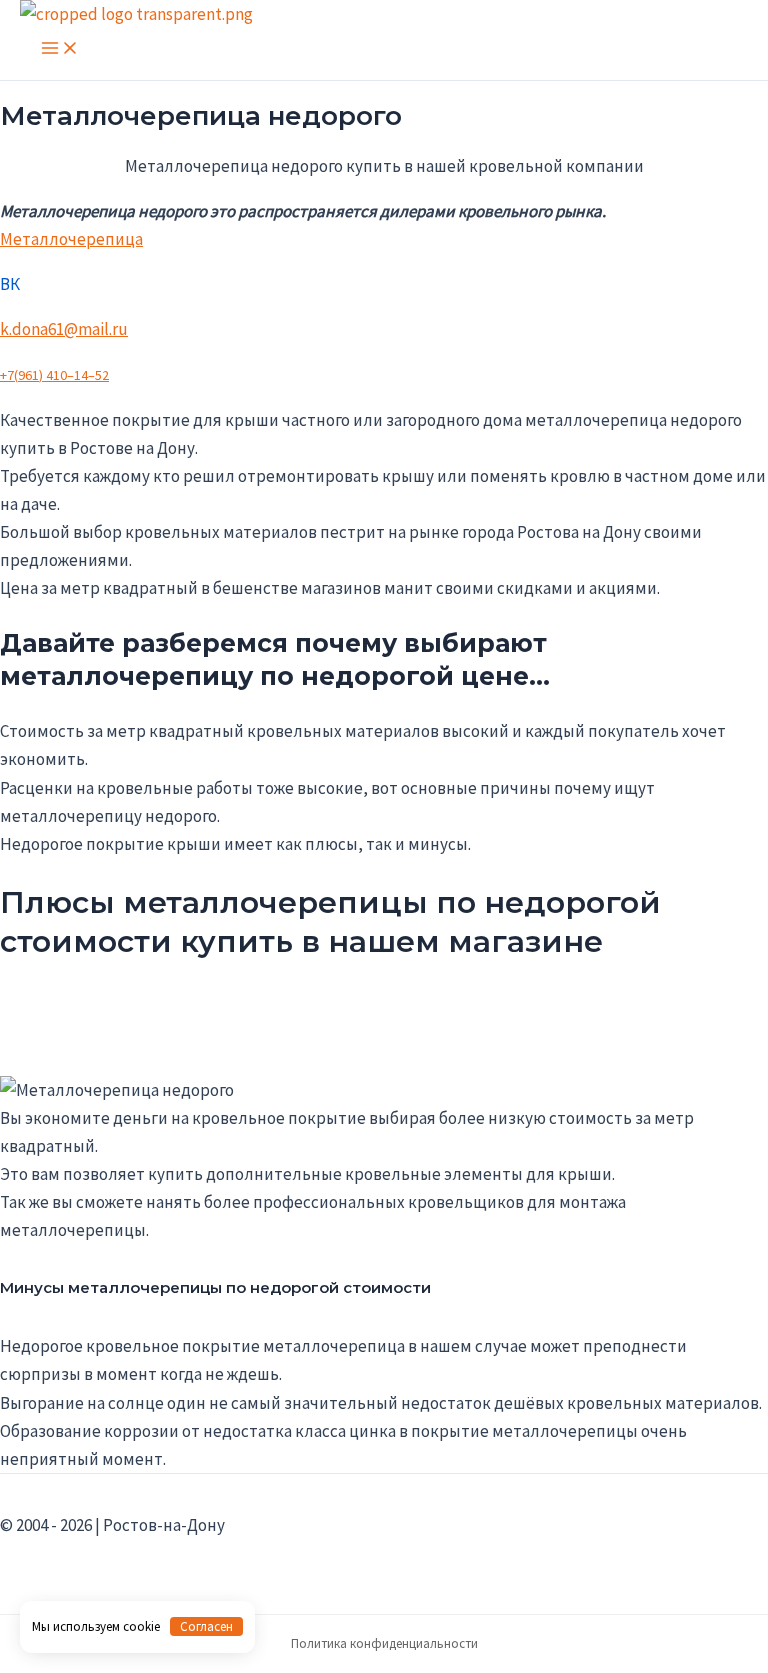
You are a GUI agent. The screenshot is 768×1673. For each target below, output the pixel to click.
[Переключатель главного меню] (60, 49)
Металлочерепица (71, 239)
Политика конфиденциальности (384, 1643)
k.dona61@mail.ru (64, 329)
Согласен (206, 1626)
